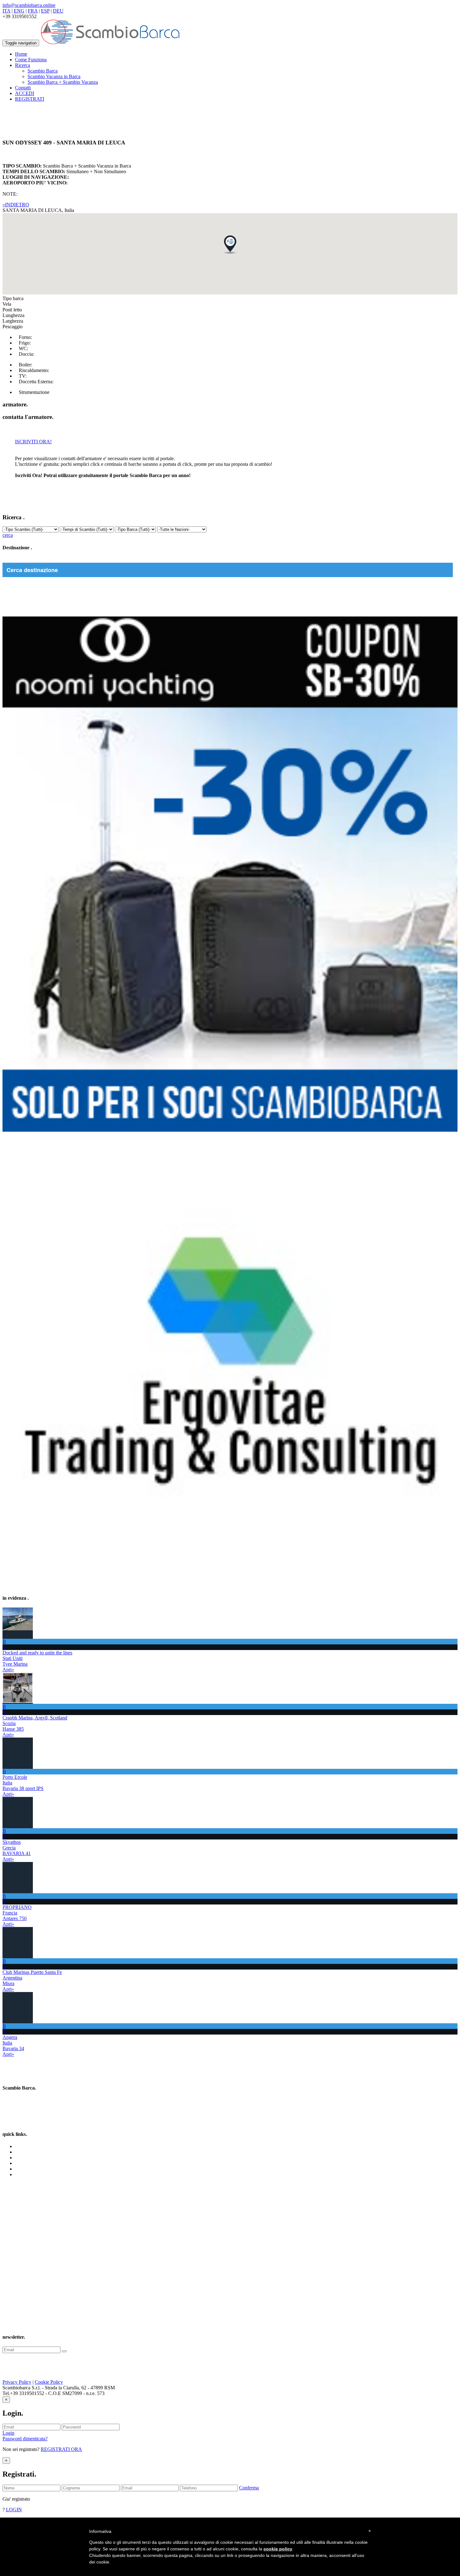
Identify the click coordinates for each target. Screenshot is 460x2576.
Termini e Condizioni (36, 2163)
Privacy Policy (17, 2382)
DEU (58, 11)
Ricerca (23, 2158)
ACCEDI (25, 93)
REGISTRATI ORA (61, 2449)
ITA (6, 11)
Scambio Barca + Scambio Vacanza (63, 82)
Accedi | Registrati (33, 2174)
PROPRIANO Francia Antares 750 (17, 1913)
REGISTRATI (30, 99)
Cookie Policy (49, 2382)
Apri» (8, 1670)
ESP (45, 11)
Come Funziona (31, 60)
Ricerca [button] (23, 65)
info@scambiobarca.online (29, 5)
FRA (33, 11)
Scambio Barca (43, 71)
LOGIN (14, 2510)
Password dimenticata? (25, 2439)
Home (21, 54)
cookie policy (278, 2549)
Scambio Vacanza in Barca (54, 76)
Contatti (23, 88)
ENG (19, 11)
